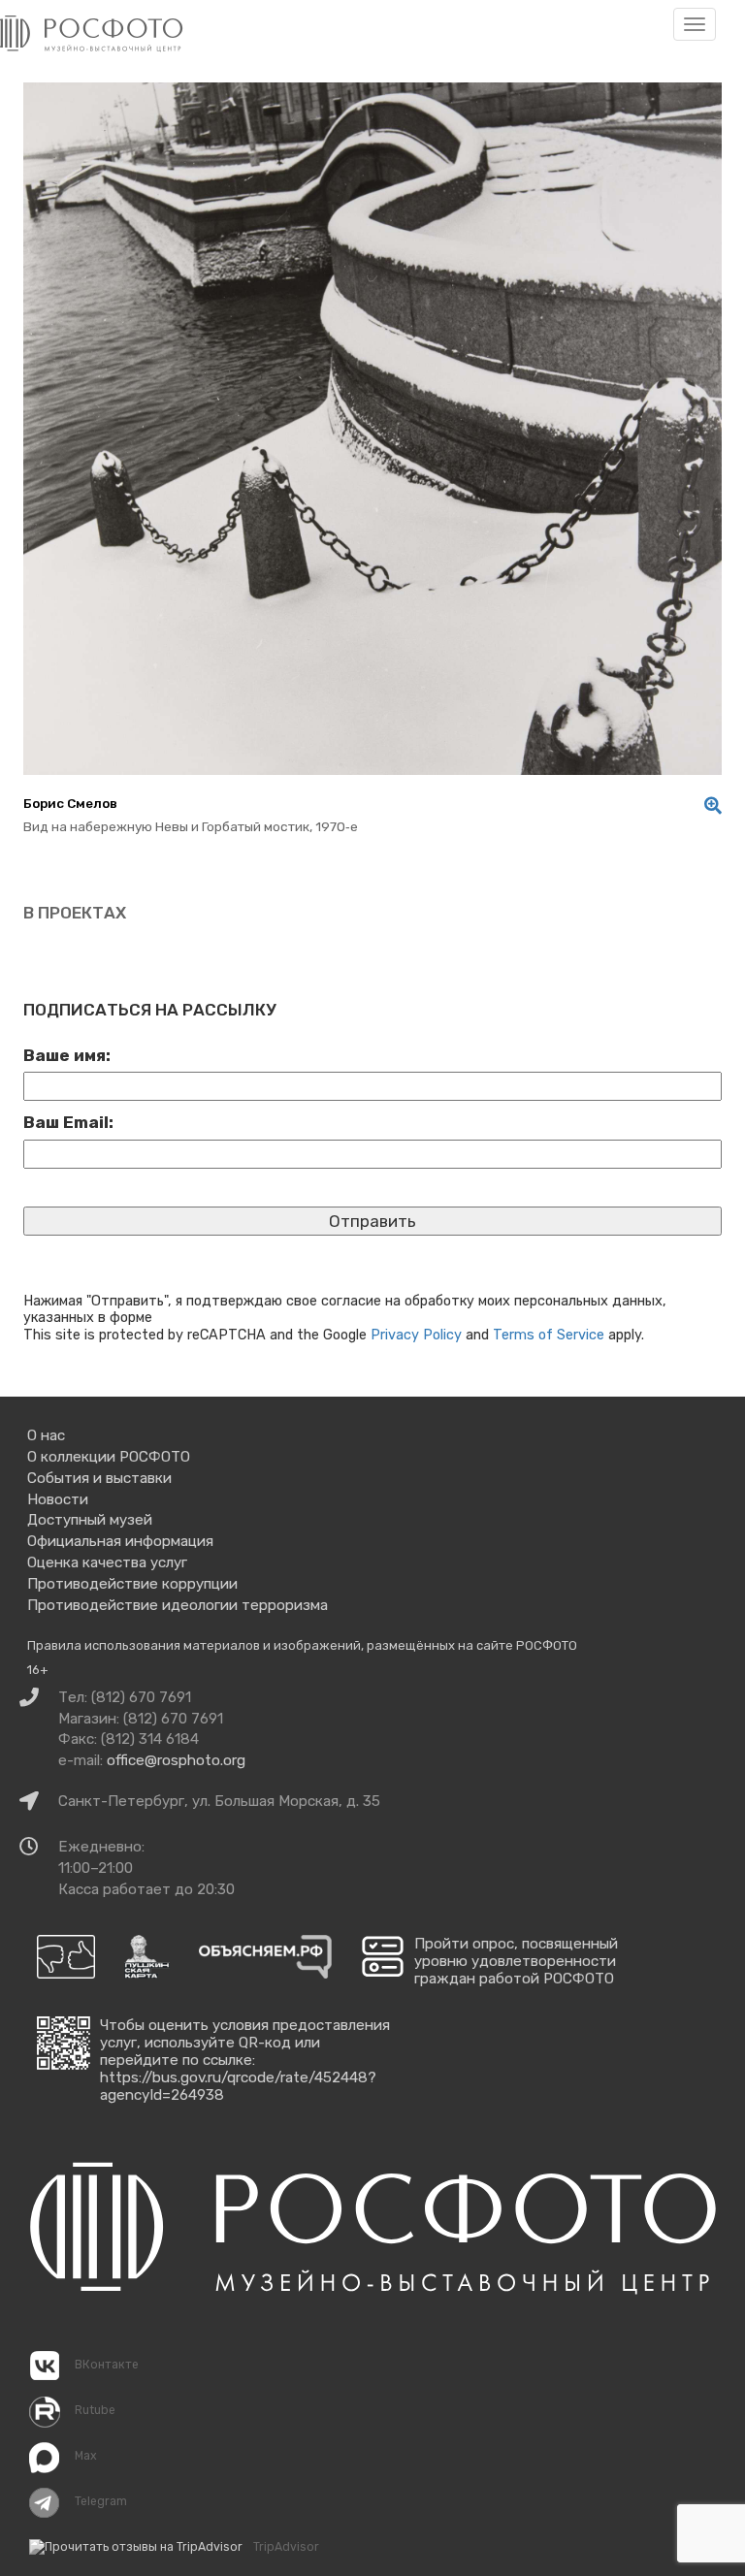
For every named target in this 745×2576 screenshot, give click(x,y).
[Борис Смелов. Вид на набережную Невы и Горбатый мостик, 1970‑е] (708, 806)
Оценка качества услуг (107, 1562)
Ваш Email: (68, 1122)
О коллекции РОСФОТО (109, 1457)
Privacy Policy (416, 1335)
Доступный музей (90, 1520)
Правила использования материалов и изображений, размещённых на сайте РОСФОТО (302, 1645)
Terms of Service (549, 1335)
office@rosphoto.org (176, 1760)
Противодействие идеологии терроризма (178, 1605)
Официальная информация (120, 1541)
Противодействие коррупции (132, 1584)
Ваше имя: (67, 1055)
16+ (38, 1670)
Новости (58, 1499)
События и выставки (99, 1478)
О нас (46, 1435)
